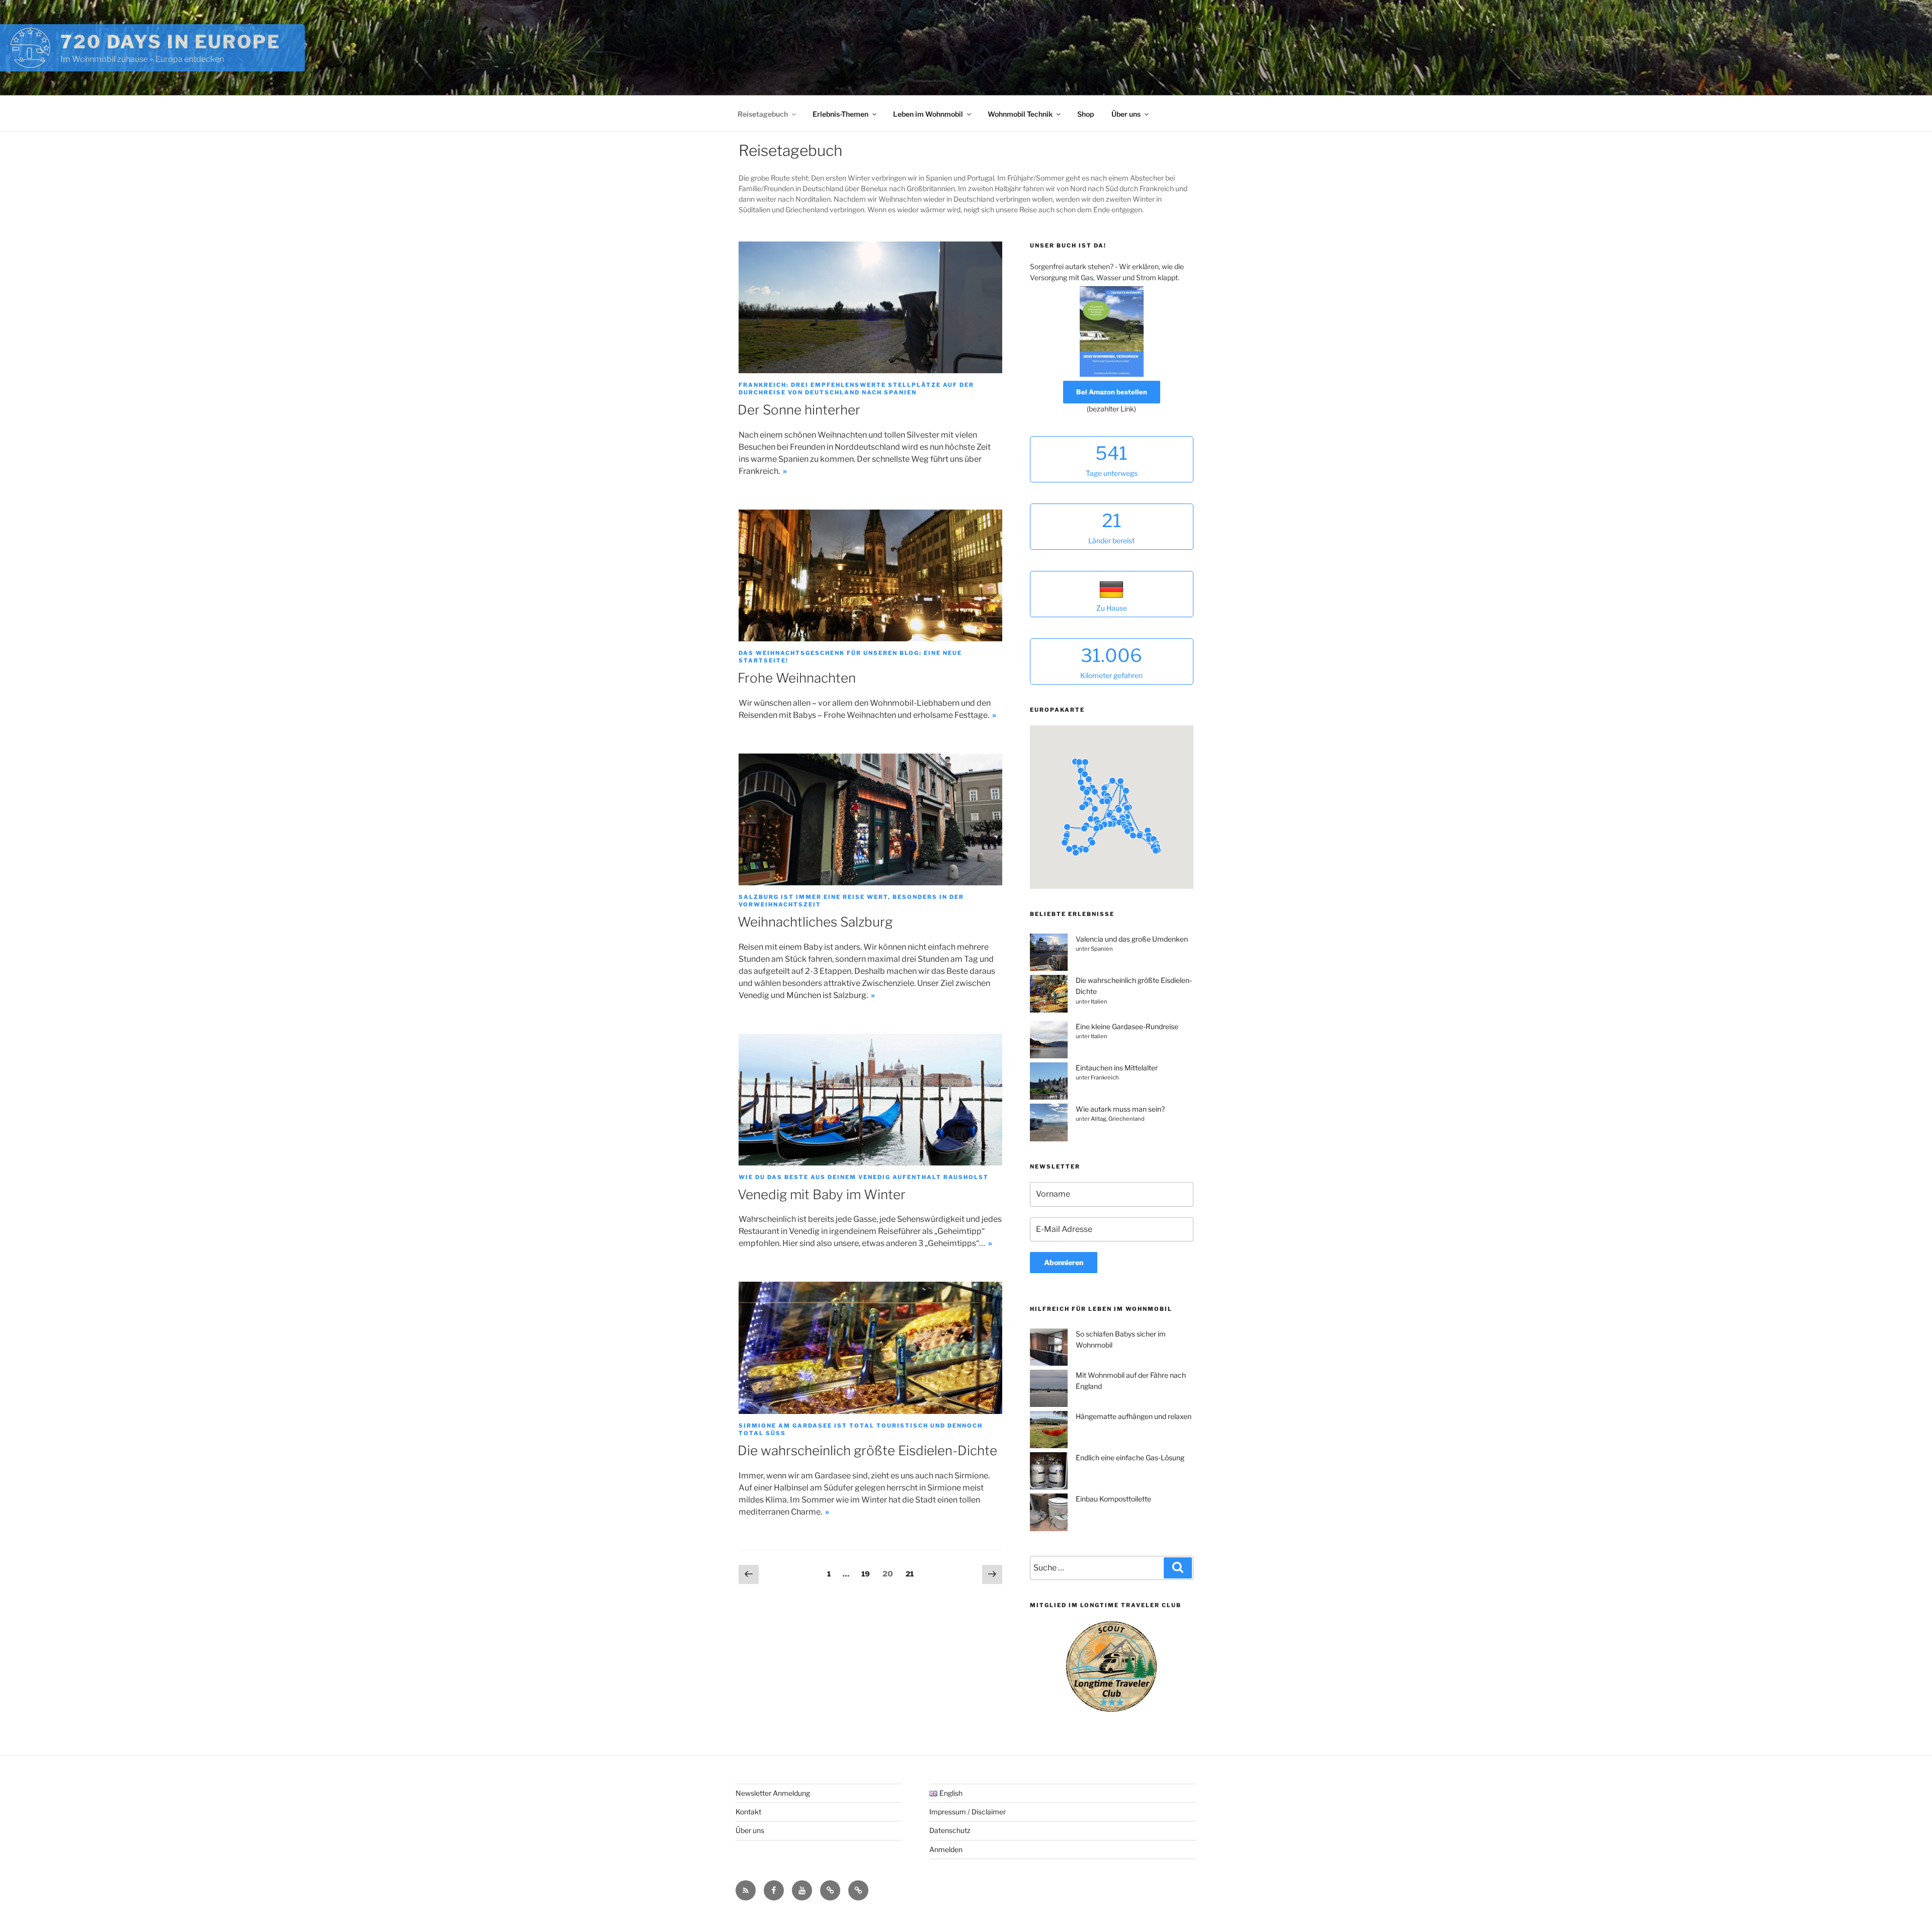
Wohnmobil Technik (1020, 114)
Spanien (1102, 949)
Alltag (1099, 1119)
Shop (1085, 114)
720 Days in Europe (171, 42)
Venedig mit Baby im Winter (822, 1194)
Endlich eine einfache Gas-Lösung (1130, 1458)
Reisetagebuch (763, 114)
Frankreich (1105, 1077)
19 (868, 1573)
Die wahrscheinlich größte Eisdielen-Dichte (867, 1450)
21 (912, 1573)
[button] (1148, 830)
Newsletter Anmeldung (773, 1793)
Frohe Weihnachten (797, 678)
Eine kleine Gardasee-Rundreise (1127, 1026)
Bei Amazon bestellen (1112, 392)
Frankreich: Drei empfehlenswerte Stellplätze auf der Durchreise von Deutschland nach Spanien (856, 389)
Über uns (1126, 114)
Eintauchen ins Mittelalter (1117, 1068)
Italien (1099, 1002)
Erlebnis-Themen (840, 114)
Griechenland (1126, 1119)
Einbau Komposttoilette (1113, 1499)
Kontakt (748, 1812)
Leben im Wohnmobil (928, 114)
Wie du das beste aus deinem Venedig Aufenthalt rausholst (864, 1177)
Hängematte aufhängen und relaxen (1134, 1416)
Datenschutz (950, 1830)
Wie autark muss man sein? (1120, 1109)
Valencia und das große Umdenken (1132, 939)
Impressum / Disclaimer (968, 1812)
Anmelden (946, 1849)
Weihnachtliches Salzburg (815, 922)
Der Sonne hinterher (799, 410)
